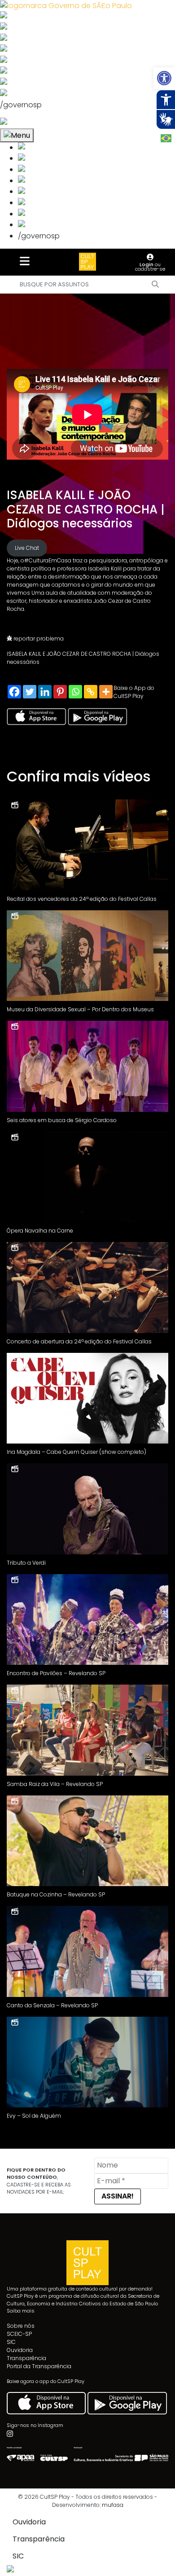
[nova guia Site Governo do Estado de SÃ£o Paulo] (66, 5)
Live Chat (27, 548)
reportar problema (38, 639)
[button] (164, 78)
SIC (11, 2342)
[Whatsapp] (75, 692)
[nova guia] (37, 123)
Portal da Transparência (39, 2366)
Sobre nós (21, 2326)
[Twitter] (30, 692)
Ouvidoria (20, 2350)
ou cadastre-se (150, 267)
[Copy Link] (91, 692)
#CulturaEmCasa (48, 560)
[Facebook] (14, 692)
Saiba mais (21, 2311)
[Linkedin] (45, 692)
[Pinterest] (60, 692)
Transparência (26, 2358)
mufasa (113, 2505)
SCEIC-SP (19, 2334)
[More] (106, 692)
